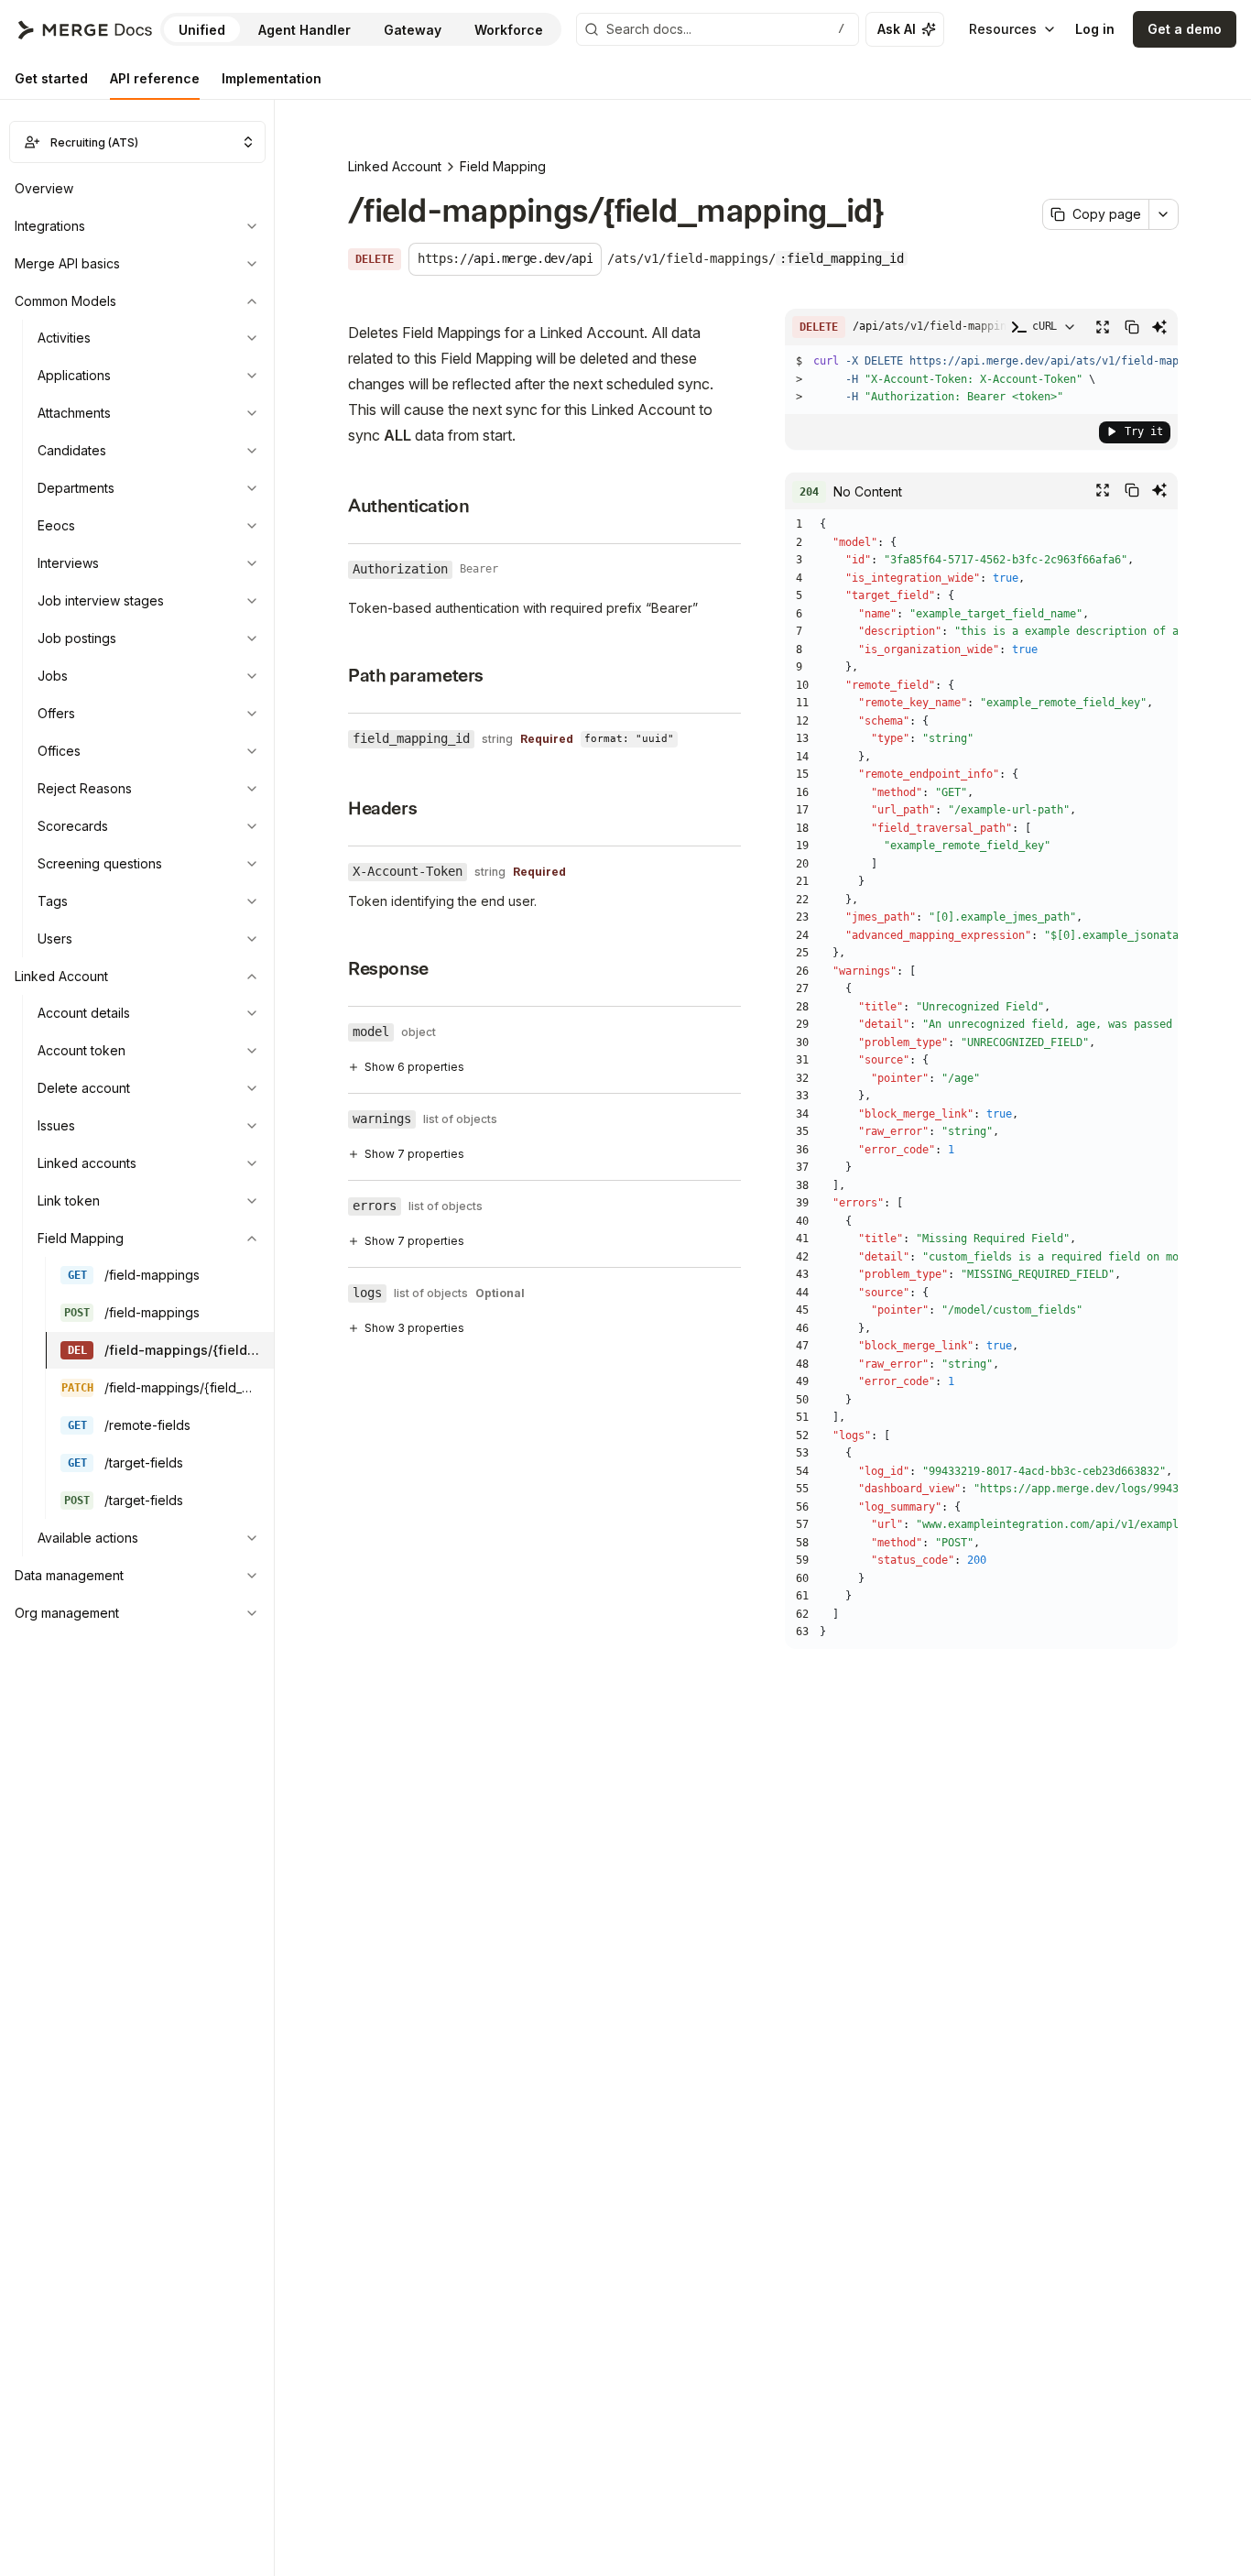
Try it (1144, 431)
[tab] (51, 79)
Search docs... (725, 29)
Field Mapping (503, 166)
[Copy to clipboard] (1132, 327)
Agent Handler (305, 30)
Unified (202, 30)
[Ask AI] (1159, 327)
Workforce (509, 30)
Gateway (413, 30)
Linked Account (395, 166)
